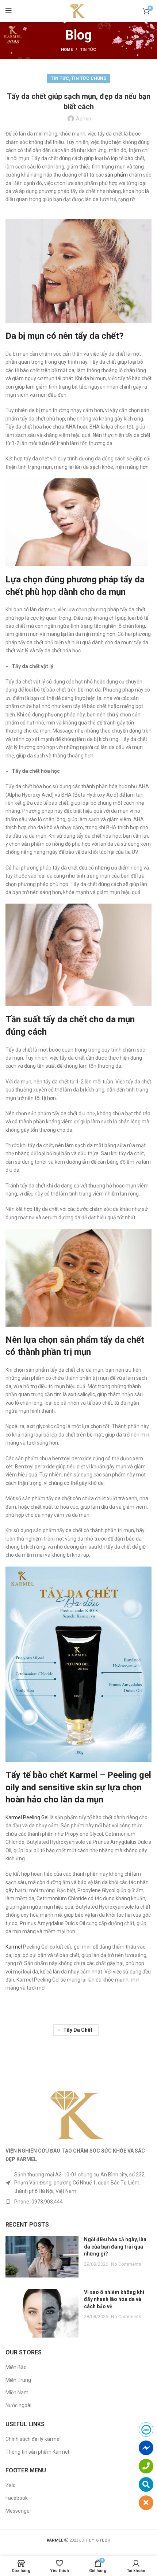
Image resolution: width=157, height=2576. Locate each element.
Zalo (11, 2485)
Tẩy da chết (78, 2030)
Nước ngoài (18, 2405)
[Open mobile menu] (9, 11)
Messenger (18, 2511)
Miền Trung (18, 2380)
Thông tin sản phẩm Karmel (37, 2452)
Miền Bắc (16, 2367)
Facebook (17, 2498)
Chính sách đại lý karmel (33, 2439)
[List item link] (78, 2202)
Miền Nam (17, 2392)
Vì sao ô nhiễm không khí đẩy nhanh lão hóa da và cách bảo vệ (114, 2299)
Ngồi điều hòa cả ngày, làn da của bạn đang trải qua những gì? (115, 2247)
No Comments (126, 2264)
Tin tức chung (89, 78)
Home (67, 50)
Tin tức (88, 50)
